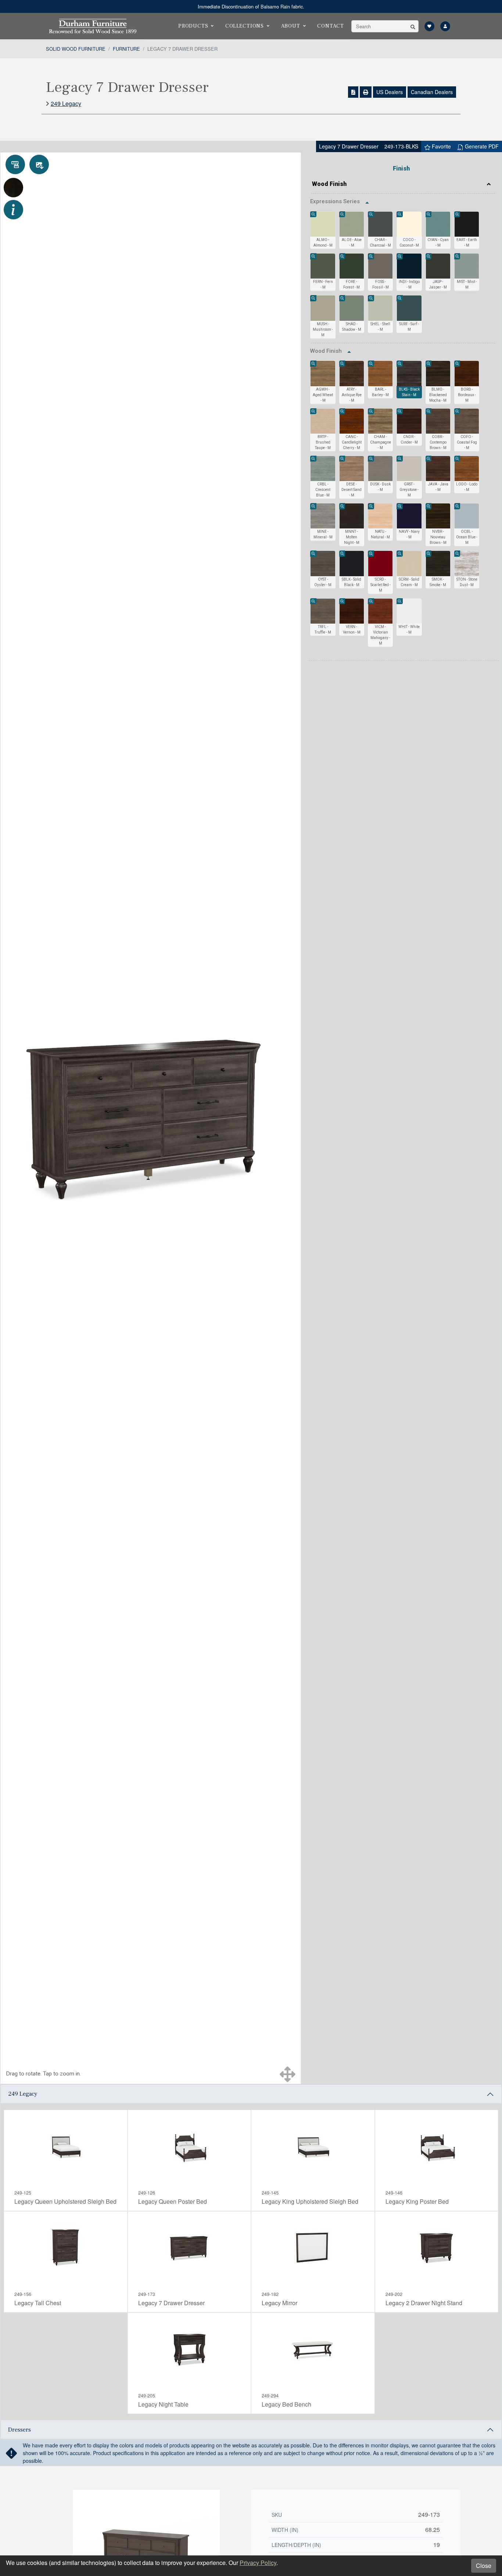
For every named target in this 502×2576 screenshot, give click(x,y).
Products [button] (193, 26)
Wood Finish (329, 184)
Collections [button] (245, 26)
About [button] (291, 26)
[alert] (251, 6)
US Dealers (390, 92)
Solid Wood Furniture (76, 49)
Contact (331, 26)
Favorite (441, 146)
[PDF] (353, 92)
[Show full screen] (288, 2074)
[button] (413, 26)
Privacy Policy (258, 2563)
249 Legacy (66, 103)
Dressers (19, 2430)
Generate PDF (481, 146)
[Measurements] (15, 164)
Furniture (126, 49)
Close (484, 2566)
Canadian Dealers (432, 92)
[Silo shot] (39, 164)
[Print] (366, 92)
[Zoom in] (313, 214)
